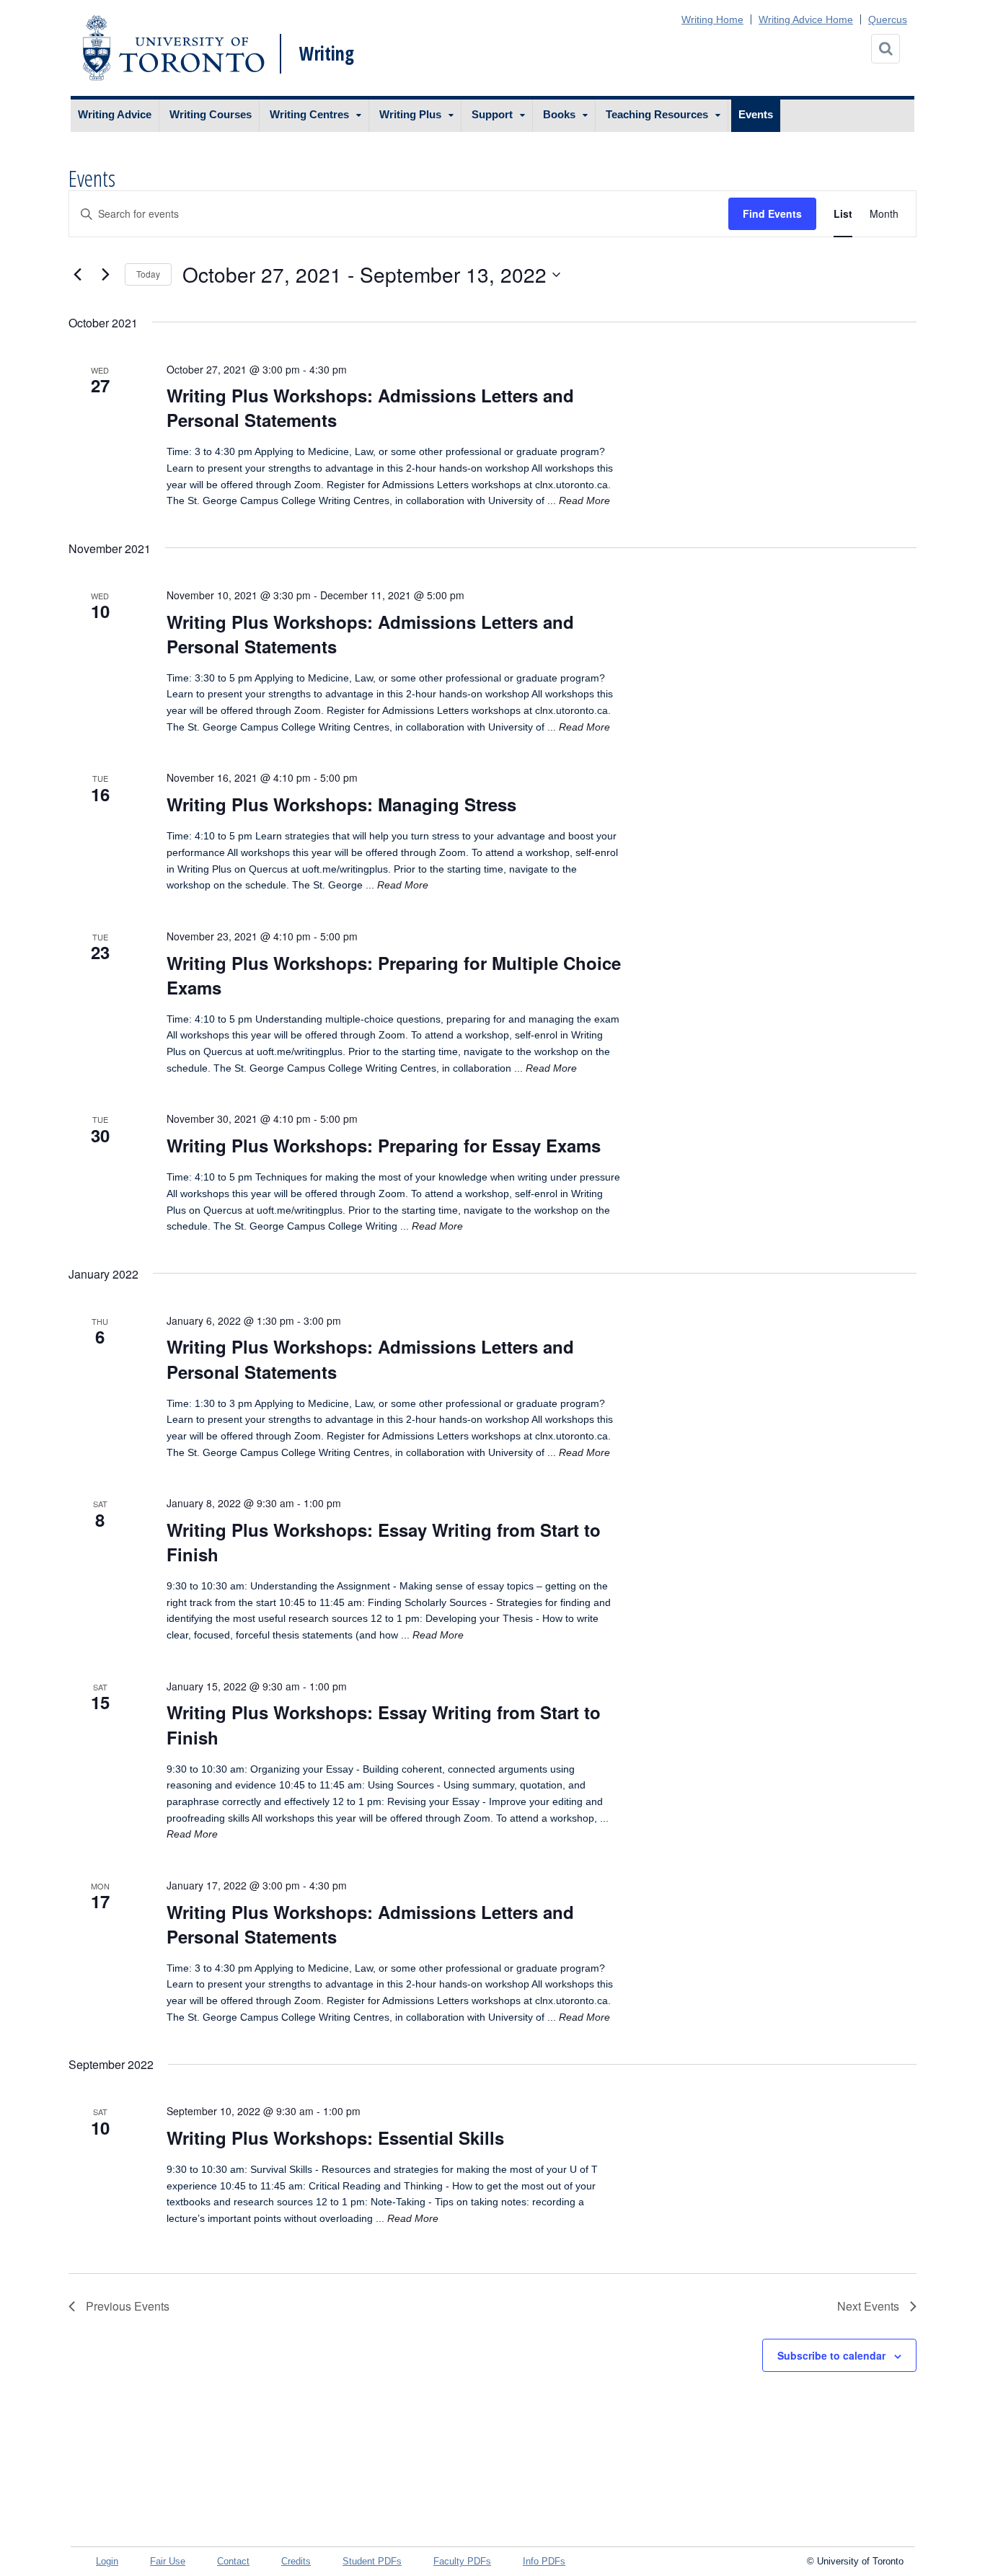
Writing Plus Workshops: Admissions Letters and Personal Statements (370, 407)
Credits (296, 2561)
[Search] (885, 49)
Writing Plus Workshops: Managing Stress (341, 804)
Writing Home (712, 19)
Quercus (888, 19)
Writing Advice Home (806, 19)
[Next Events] (105, 275)
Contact (233, 2561)
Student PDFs (372, 2561)
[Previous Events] (77, 275)
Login (107, 2561)
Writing (327, 53)
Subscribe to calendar (831, 2355)
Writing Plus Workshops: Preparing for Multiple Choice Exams (394, 975)
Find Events (772, 213)
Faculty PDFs (462, 2561)
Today (148, 274)
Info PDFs (544, 2561)
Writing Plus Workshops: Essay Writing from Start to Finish (384, 1542)
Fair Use (168, 2561)
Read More (584, 500)
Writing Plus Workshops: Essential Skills (335, 2138)
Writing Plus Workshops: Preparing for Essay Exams (384, 1145)
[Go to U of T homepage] (173, 48)
